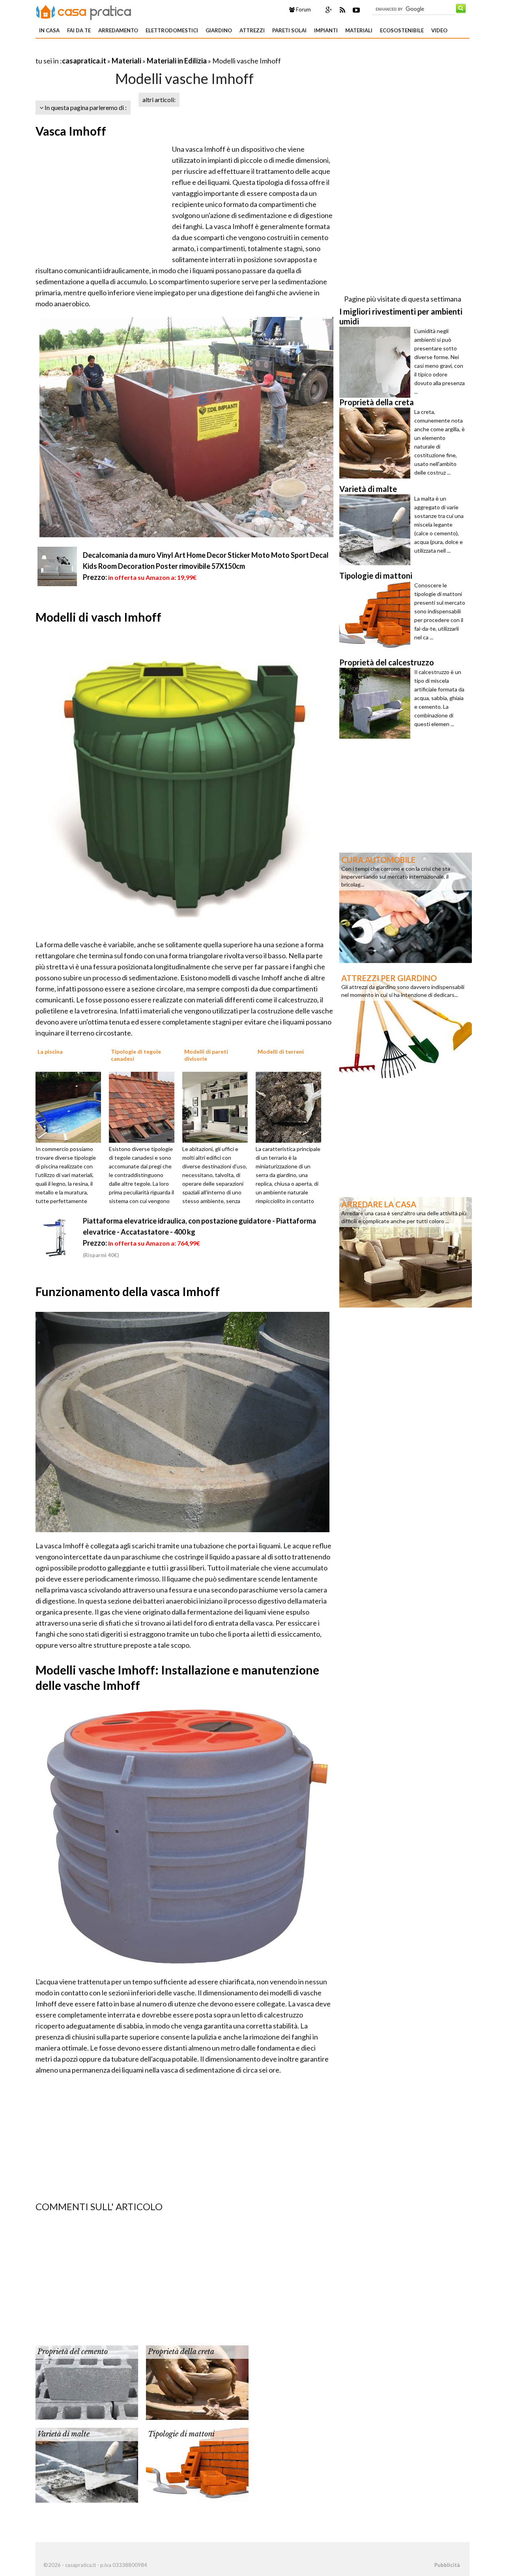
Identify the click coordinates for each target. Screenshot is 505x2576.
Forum (303, 9)
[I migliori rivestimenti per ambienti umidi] (377, 362)
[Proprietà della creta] (197, 2382)
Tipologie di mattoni (181, 2434)
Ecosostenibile (402, 30)
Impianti (326, 30)
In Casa (49, 30)
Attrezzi (252, 30)
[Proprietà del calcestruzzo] (377, 703)
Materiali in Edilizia (177, 61)
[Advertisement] (128, 51)
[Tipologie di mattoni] (197, 2464)
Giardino (219, 30)
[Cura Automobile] (406, 907)
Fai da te (79, 30)
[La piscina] (71, 1106)
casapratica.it (84, 61)
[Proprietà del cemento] (87, 2382)
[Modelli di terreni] (291, 1106)
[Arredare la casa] (406, 1252)
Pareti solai (289, 30)
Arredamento (118, 30)
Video (439, 30)
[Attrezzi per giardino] (406, 1025)
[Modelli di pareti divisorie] (218, 1106)
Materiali (359, 30)
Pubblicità (447, 2565)
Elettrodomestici (172, 30)
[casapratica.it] (84, 11)
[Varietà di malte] (87, 2464)
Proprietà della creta (181, 2352)
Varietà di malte (64, 2434)
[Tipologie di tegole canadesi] (144, 1106)
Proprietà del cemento (73, 2352)
